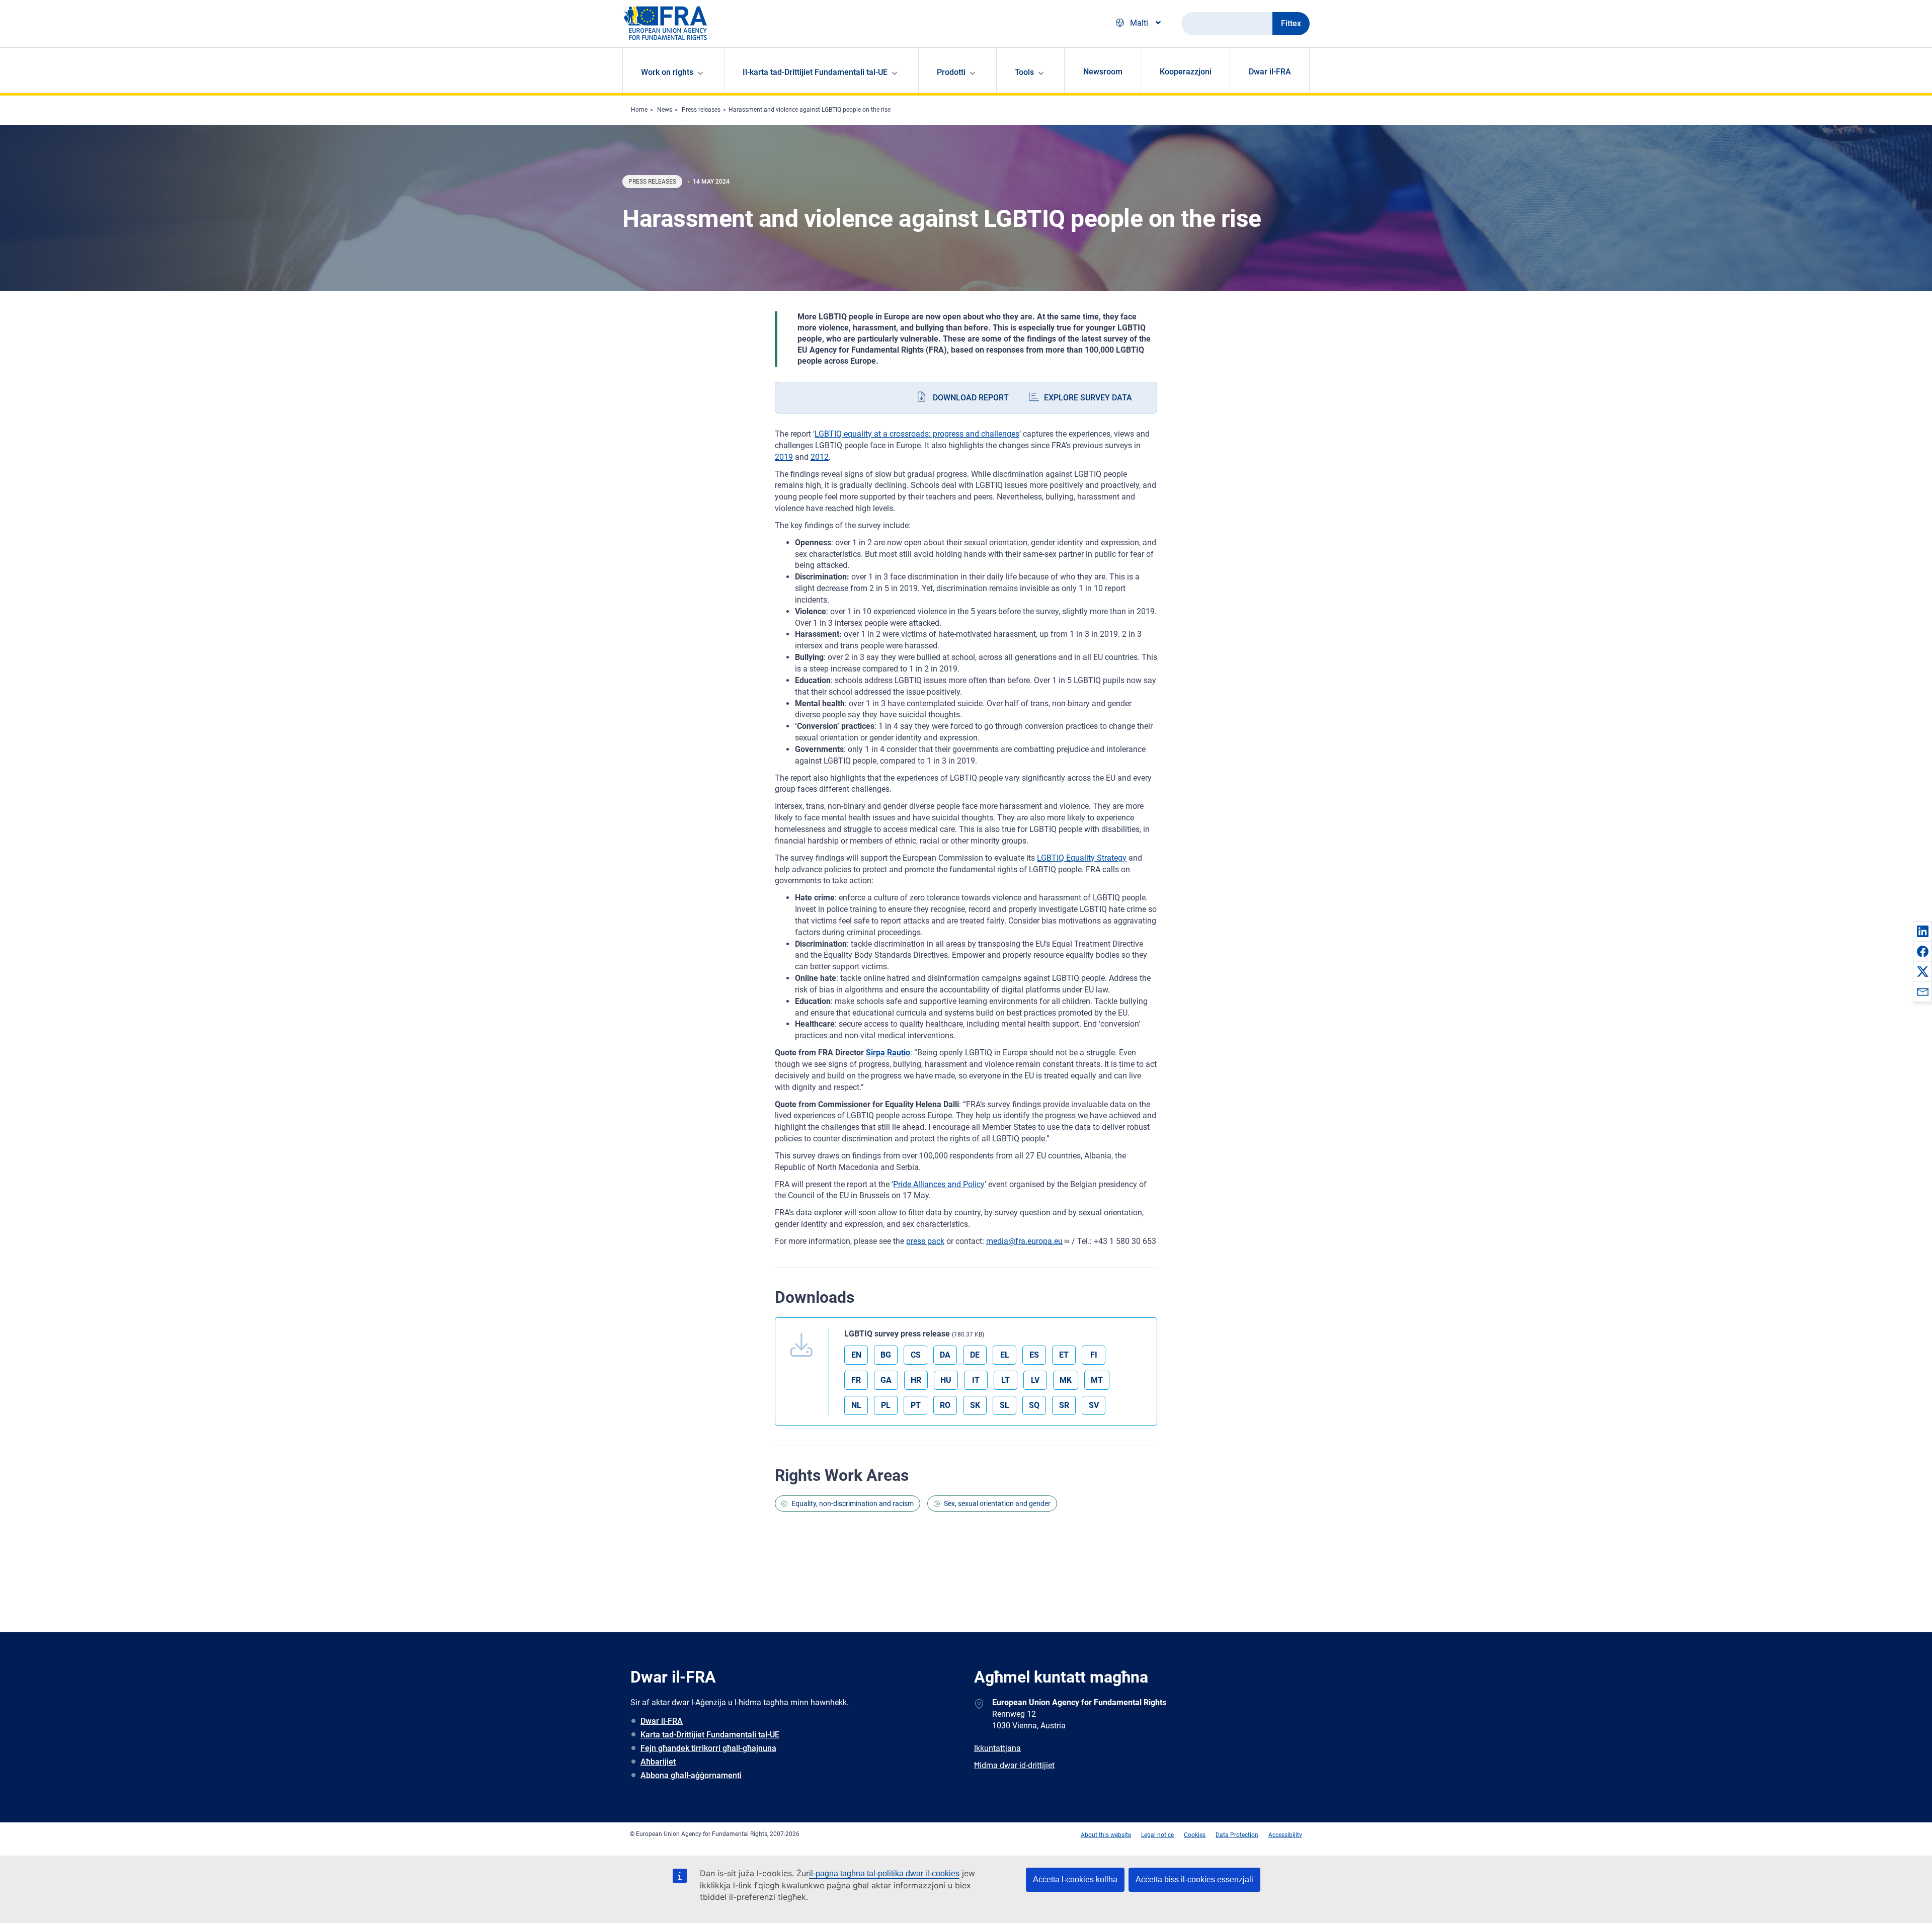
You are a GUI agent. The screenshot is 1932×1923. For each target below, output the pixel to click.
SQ (1034, 1405)
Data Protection (1237, 1835)
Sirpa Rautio (888, 1053)
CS (916, 1355)
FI (1094, 1355)
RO (945, 1405)
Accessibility (1285, 1835)
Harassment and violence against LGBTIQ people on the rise (810, 110)
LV (1035, 1380)
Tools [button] (1024, 72)
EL (1005, 1355)
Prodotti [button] (951, 72)
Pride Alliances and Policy (939, 1184)
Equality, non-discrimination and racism (853, 1503)
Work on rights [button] (667, 72)
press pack (925, 1241)
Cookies (1195, 1835)
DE (975, 1355)
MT (1097, 1380)
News (665, 110)
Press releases (701, 110)
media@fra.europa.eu (1024, 1241)
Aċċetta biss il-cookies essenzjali (1194, 1879)
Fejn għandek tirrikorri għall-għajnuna (708, 1748)
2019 (784, 457)
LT (1005, 1380)
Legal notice (1157, 1835)
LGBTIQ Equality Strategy (1082, 858)
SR (1064, 1405)
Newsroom (1103, 72)
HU (946, 1380)
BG (886, 1355)
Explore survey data (1088, 398)
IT (976, 1380)
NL (856, 1405)
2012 (820, 457)
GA (886, 1380)
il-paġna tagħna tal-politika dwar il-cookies (884, 1873)
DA (945, 1355)
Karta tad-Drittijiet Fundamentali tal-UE (710, 1735)
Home (639, 110)
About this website (1106, 1835)
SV (1094, 1405)
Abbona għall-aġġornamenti (691, 1775)
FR (856, 1380)
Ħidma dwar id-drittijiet (1014, 1765)
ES (1034, 1355)
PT (916, 1405)
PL (886, 1405)
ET (1064, 1355)
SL (1004, 1405)
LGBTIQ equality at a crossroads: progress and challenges (917, 434)
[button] (1922, 931)
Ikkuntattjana (997, 1748)
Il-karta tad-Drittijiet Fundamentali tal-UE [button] (815, 72)
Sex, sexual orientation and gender (997, 1503)
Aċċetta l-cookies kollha (1075, 1879)
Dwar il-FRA (1270, 72)
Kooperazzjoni (1186, 72)
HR (916, 1380)
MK (1066, 1380)
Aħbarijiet (658, 1762)
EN (856, 1355)
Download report (971, 398)
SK (975, 1405)
